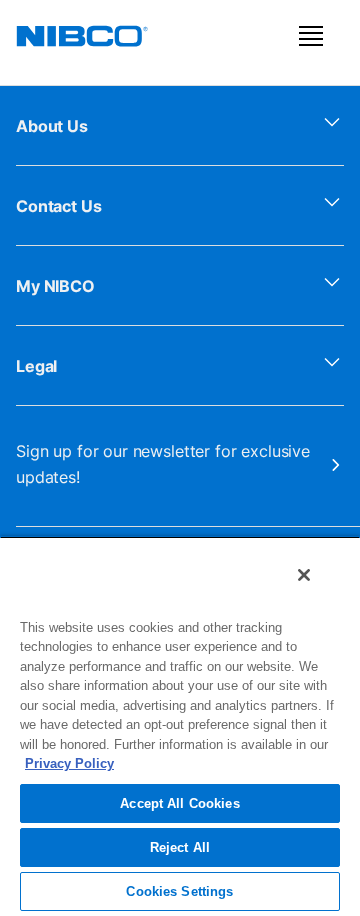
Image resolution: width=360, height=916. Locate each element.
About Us (52, 126)
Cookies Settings (179, 891)
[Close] (304, 575)
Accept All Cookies (179, 803)
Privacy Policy (69, 763)
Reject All (180, 847)
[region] (180, 726)
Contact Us (59, 206)
